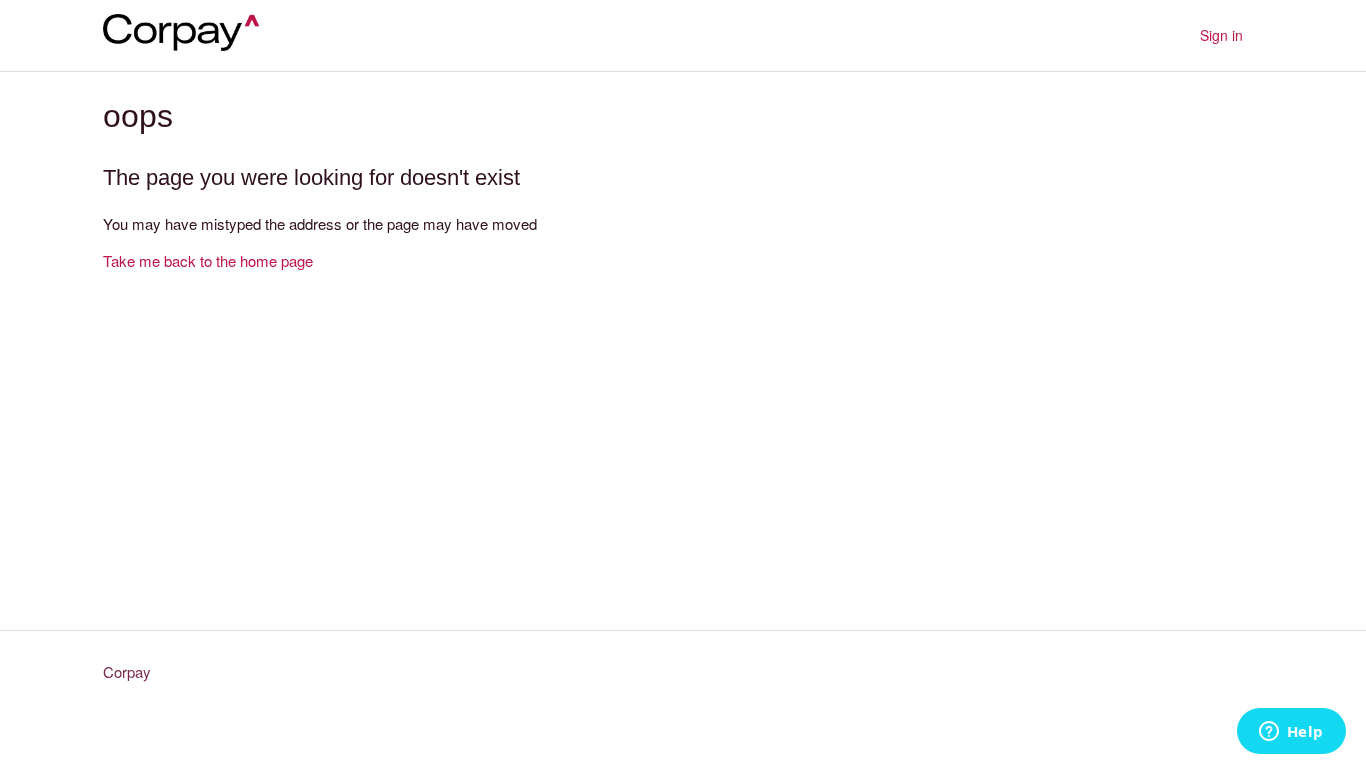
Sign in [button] (1221, 35)
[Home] (189, 44)
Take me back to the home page (208, 260)
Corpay (127, 671)
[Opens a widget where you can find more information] (1291, 733)
